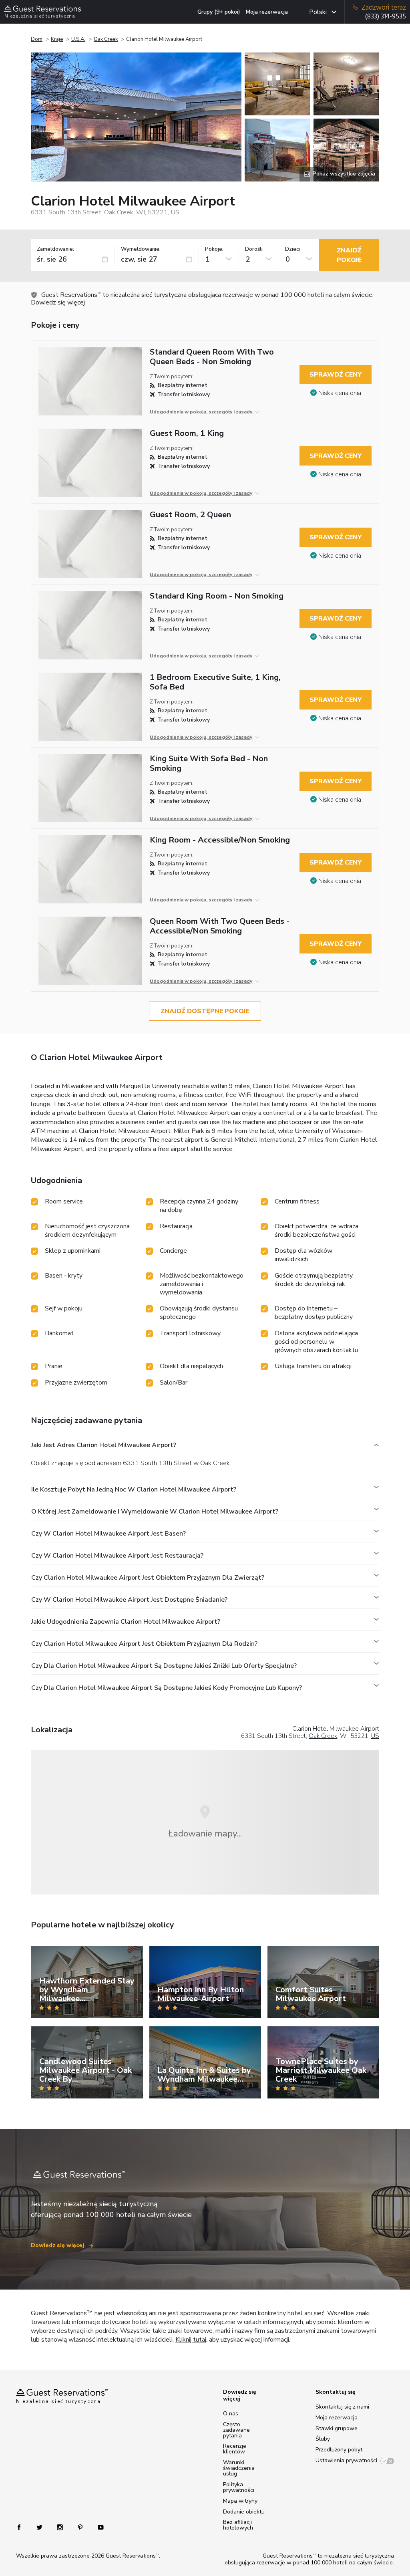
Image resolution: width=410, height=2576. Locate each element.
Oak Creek (106, 39)
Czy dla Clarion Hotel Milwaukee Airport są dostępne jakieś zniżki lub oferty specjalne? (164, 1666)
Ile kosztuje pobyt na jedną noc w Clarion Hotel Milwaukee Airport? (134, 1490)
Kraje (57, 39)
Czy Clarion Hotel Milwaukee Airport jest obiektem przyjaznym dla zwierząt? (148, 1578)
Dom (37, 39)
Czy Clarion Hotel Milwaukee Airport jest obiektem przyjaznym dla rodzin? (144, 1644)
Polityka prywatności (239, 2487)
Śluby (323, 2439)
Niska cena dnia (340, 393)
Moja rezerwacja (267, 12)
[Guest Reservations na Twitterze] (40, 2527)
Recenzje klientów (235, 2449)
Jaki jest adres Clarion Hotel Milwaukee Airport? (104, 1445)
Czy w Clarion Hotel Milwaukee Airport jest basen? (109, 1534)
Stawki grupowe (337, 2428)
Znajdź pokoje (349, 255)
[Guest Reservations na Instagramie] (61, 2527)
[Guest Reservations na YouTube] (97, 2527)
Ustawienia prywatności (346, 2460)
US (375, 1736)
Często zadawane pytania (236, 2430)
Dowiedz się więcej (58, 302)
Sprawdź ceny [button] (336, 375)
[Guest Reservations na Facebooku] (23, 2527)
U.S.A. (78, 39)
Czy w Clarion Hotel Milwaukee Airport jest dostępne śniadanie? (129, 1600)
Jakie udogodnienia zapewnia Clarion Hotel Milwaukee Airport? (126, 1622)
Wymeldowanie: (141, 249)
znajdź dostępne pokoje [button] (205, 1011)
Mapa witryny (240, 2501)
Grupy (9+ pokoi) (219, 12)
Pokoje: (214, 249)
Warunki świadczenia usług (239, 2468)
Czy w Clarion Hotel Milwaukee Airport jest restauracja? (117, 1556)
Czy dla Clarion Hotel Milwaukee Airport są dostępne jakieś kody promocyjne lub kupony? (167, 1688)
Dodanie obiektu (244, 2512)
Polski (318, 12)
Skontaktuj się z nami (342, 2407)
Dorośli (254, 249)
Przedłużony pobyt (339, 2450)
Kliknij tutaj (191, 2340)
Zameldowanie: (55, 249)
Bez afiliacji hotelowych (238, 2525)
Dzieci (292, 249)
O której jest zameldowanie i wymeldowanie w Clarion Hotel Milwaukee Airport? (155, 1512)
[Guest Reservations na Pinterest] (81, 2527)
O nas (231, 2414)
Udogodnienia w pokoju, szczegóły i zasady (201, 412)
